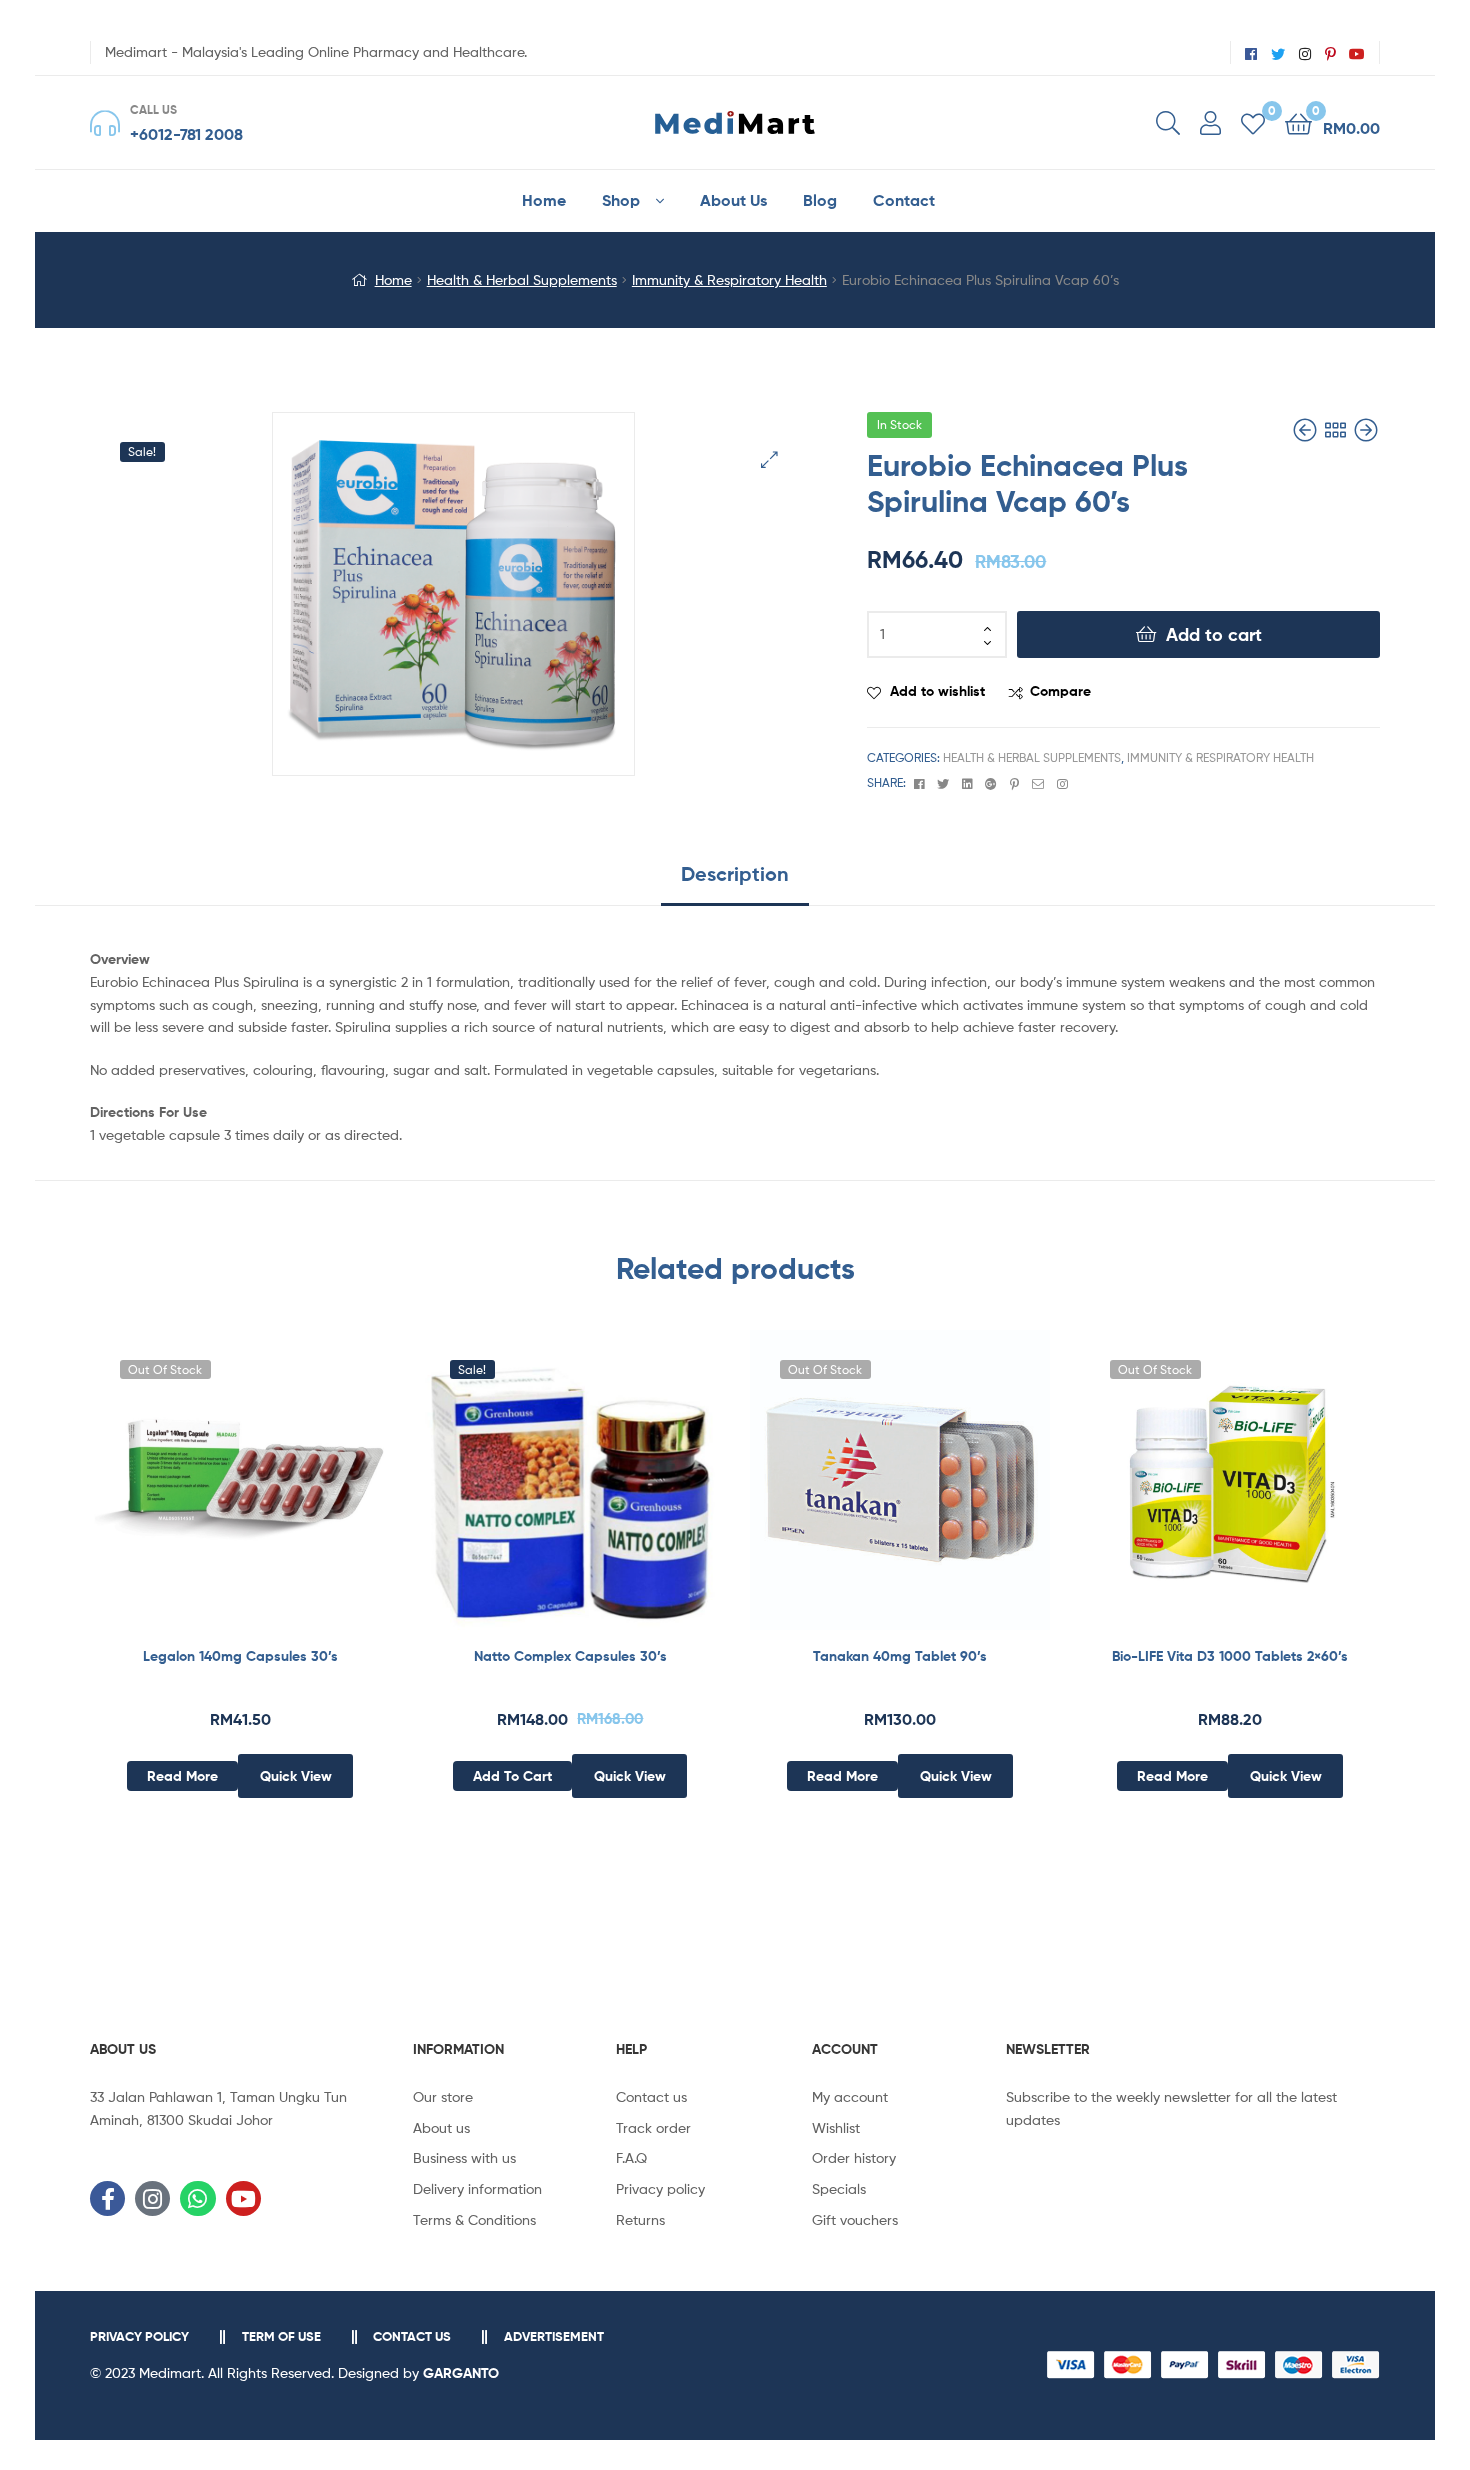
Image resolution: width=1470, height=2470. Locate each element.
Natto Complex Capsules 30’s (570, 1656)
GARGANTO (461, 2373)
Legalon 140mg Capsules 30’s (240, 1656)
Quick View (289, 1495)
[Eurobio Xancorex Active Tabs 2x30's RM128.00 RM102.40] (1366, 430)
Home (393, 279)
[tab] (735, 881)
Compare (1060, 691)
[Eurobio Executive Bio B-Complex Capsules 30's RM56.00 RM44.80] (1307, 430)
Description (735, 873)
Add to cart (1214, 634)
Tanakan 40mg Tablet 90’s (900, 1656)
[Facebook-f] (107, 2198)
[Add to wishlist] (191, 1495)
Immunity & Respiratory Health (729, 279)
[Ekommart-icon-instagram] (152, 2198)
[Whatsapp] (197, 2198)
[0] (1253, 122)
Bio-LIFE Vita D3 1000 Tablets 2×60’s (1230, 1656)
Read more (182, 1776)
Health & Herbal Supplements (522, 279)
